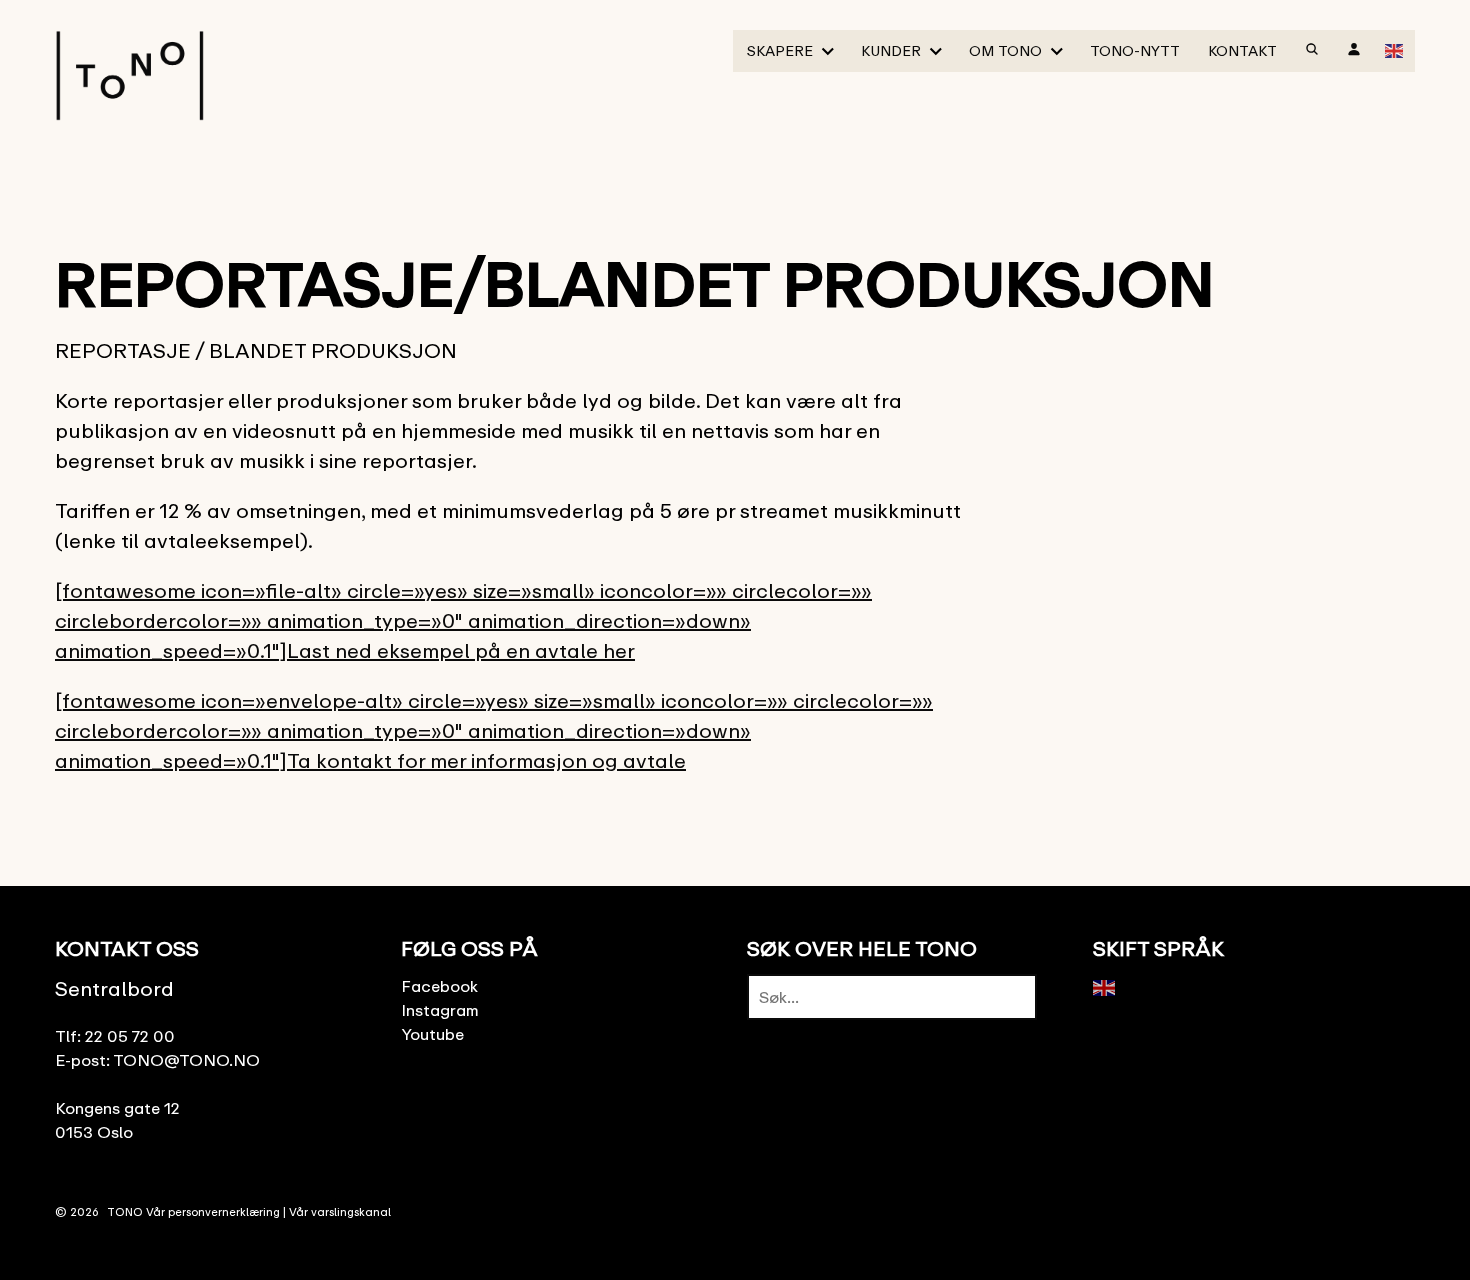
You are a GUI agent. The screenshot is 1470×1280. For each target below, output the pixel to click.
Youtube (432, 1034)
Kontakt (1242, 50)
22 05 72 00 (130, 1036)
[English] (1395, 49)
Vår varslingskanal (340, 1211)
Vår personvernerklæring (213, 1211)
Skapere (780, 50)
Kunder (891, 50)
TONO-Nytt (1135, 50)
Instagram (440, 1010)
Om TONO (1005, 50)
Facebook (439, 986)
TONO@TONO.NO (186, 1060)
